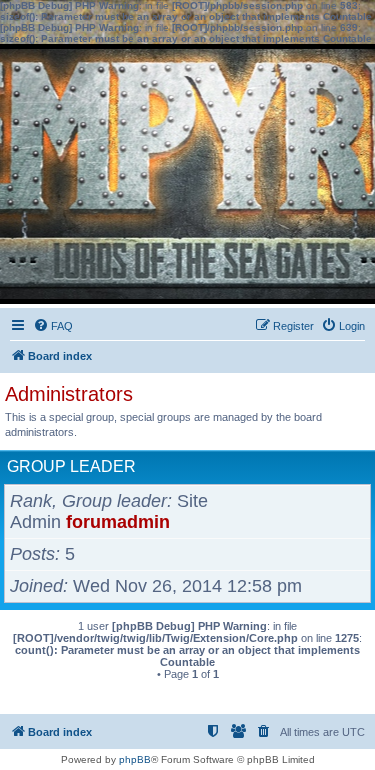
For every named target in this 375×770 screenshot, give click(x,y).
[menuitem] (53, 326)
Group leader (71, 466)
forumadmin (118, 522)
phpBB (135, 759)
